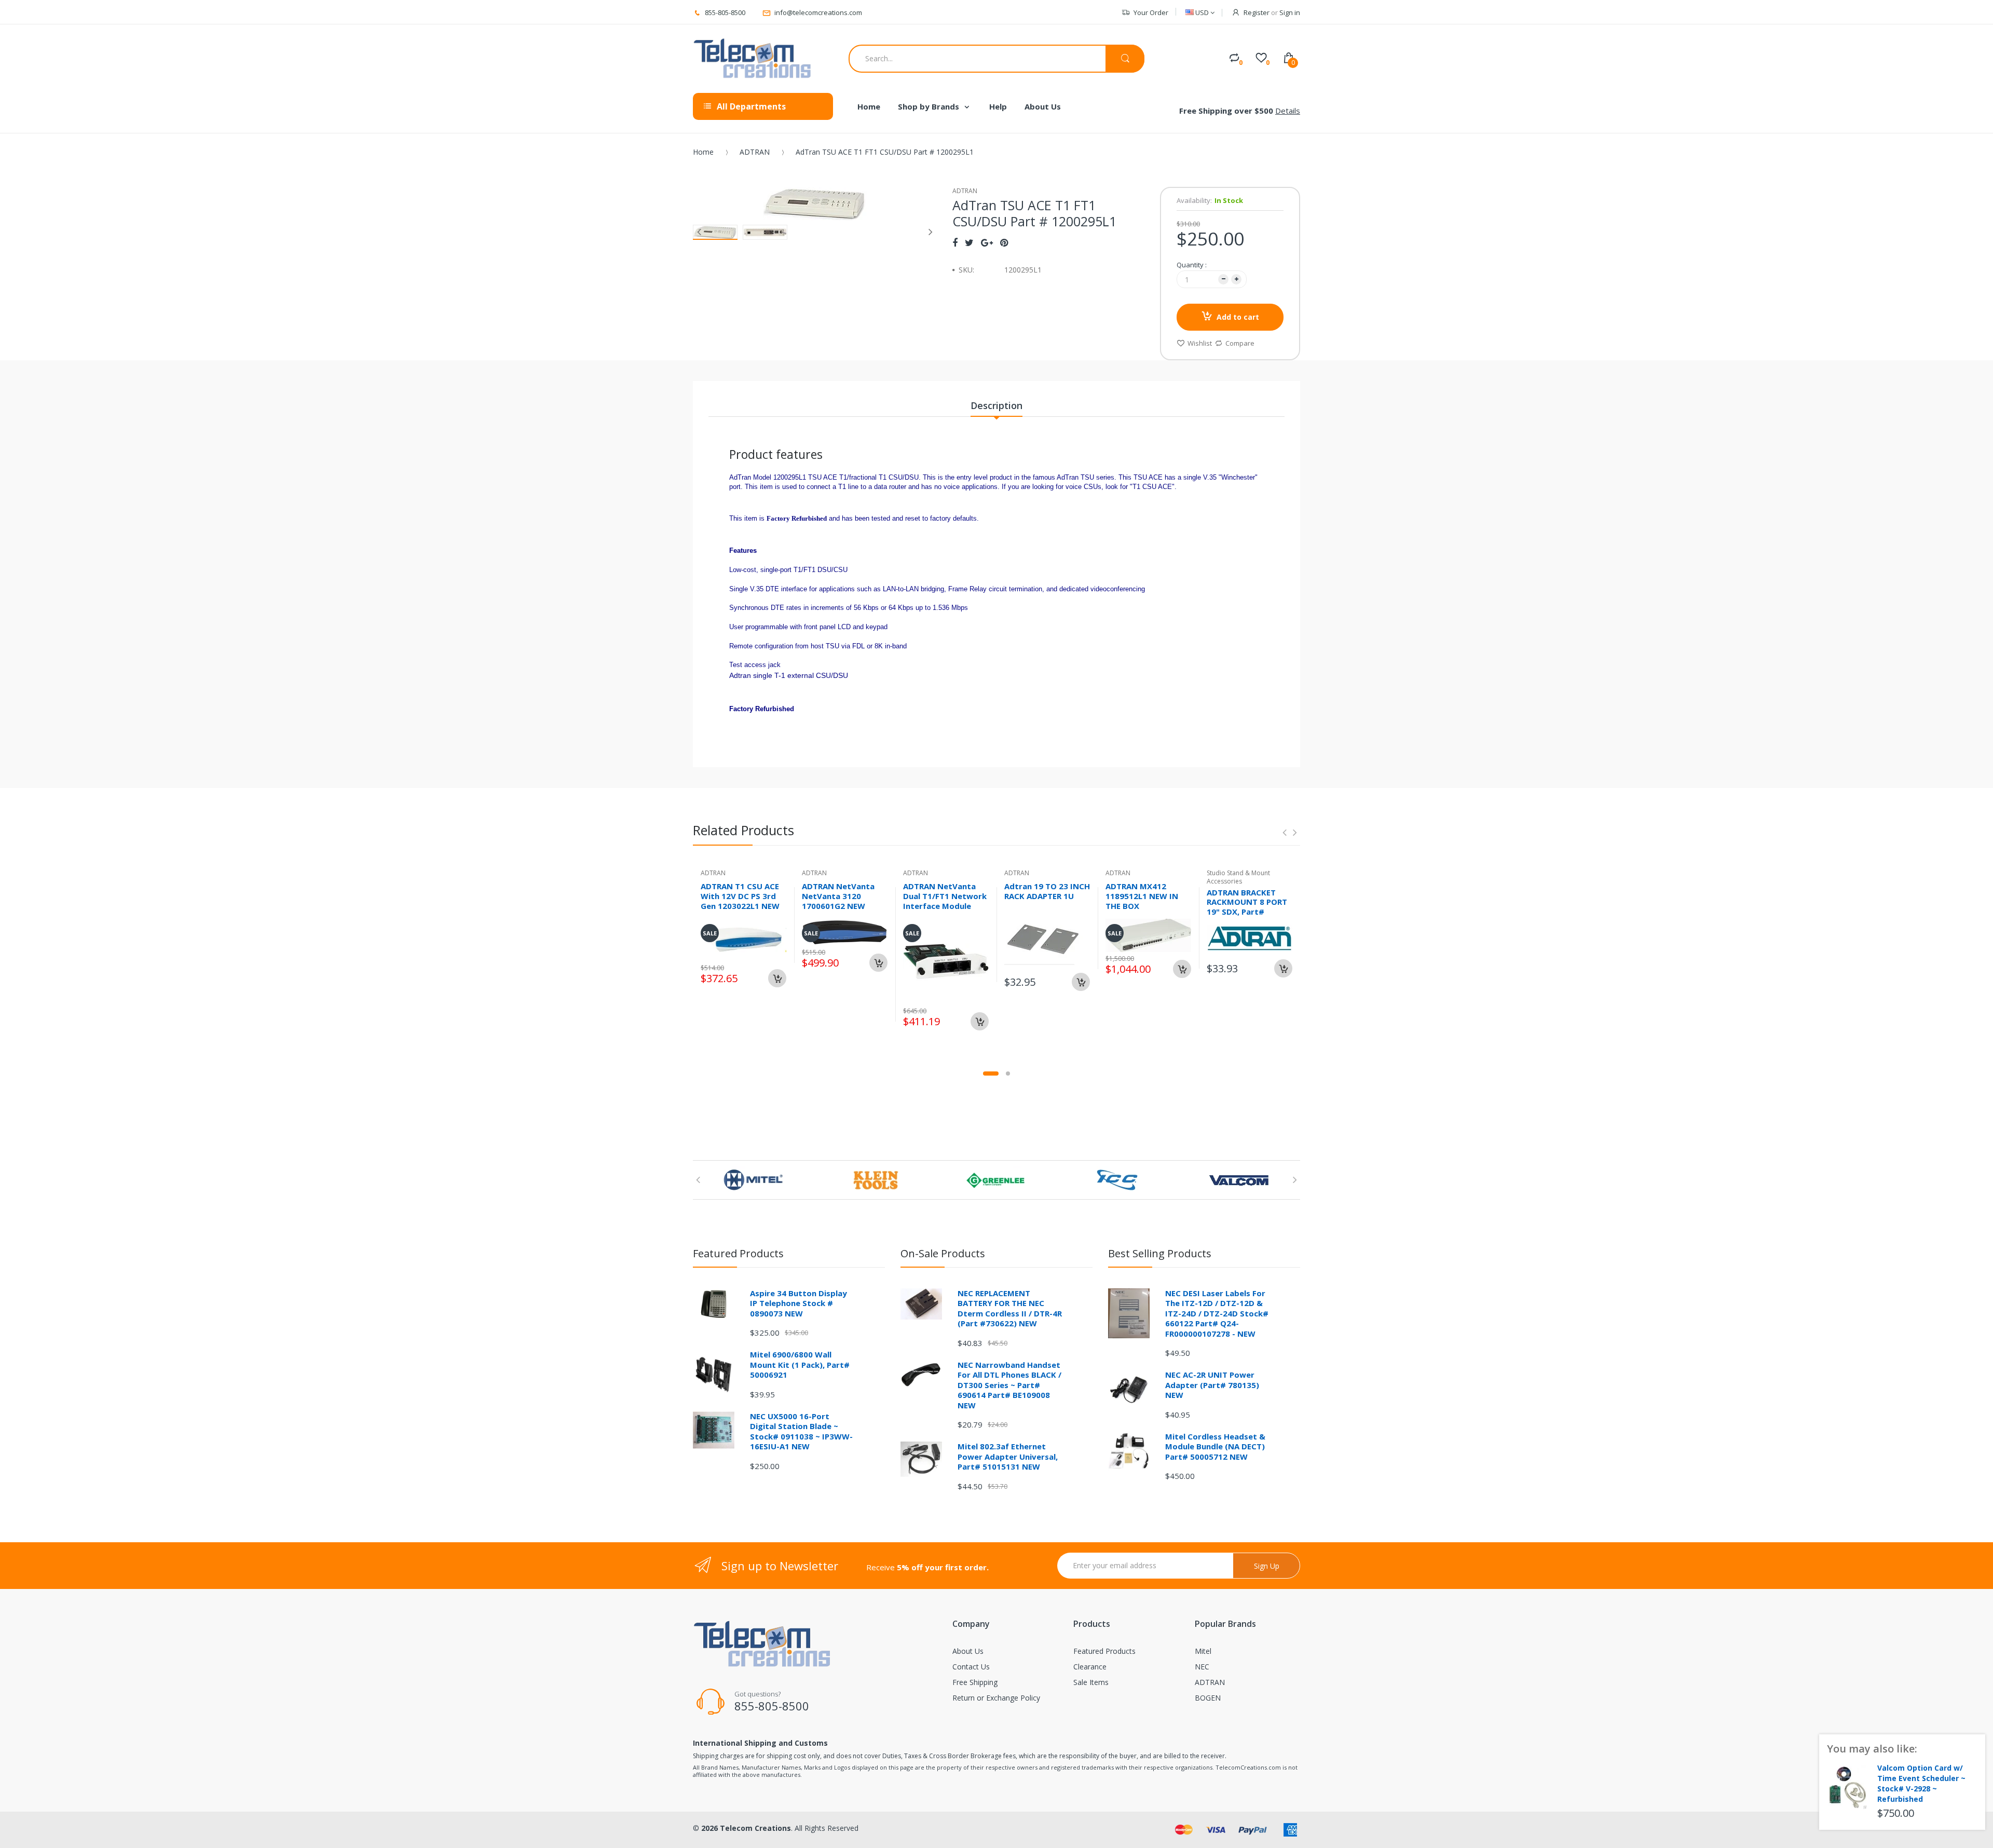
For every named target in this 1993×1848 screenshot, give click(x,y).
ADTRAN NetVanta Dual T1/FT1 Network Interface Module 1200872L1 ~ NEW (945, 901)
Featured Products (1104, 1651)
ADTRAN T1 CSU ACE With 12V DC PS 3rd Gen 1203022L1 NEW (740, 896)
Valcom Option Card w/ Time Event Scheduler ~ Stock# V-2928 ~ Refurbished (1921, 1783)
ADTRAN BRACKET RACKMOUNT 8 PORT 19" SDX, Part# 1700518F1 (1247, 907)
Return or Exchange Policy (996, 1698)
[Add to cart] (777, 978)
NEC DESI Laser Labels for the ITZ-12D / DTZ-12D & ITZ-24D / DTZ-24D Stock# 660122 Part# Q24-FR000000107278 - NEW (1217, 1313)
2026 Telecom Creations (746, 1828)
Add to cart (1238, 317)
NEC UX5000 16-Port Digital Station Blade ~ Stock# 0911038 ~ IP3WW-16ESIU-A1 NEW (801, 1431)
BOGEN (1208, 1698)
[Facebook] (955, 242)
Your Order (1151, 12)
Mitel (1203, 1651)
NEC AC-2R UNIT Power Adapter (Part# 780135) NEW (1212, 1385)
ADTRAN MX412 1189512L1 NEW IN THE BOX (1142, 896)
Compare (1240, 343)
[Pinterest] (1004, 242)
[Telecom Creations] (753, 59)
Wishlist (1200, 343)
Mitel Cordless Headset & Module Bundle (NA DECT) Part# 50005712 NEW (1215, 1446)
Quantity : (1192, 265)
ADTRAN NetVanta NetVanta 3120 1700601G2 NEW (838, 896)
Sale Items (1091, 1682)
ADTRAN (755, 152)
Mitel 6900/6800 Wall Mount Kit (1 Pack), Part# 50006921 (800, 1364)
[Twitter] (969, 242)
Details (1288, 111)
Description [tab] (996, 405)
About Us (968, 1651)
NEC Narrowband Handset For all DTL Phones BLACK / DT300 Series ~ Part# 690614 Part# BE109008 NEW (1009, 1385)
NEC (1202, 1667)
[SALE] (946, 961)
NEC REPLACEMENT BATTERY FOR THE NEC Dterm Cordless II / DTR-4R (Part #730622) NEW (1010, 1308)
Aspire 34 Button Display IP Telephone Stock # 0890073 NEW (798, 1303)
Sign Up (1267, 1566)
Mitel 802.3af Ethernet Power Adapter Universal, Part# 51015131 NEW (1008, 1456)
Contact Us (971, 1667)
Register (1257, 12)
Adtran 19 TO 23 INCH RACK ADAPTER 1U (1047, 891)
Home (703, 152)
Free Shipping (975, 1682)
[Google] (987, 242)
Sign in (1290, 12)
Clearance (1090, 1667)
